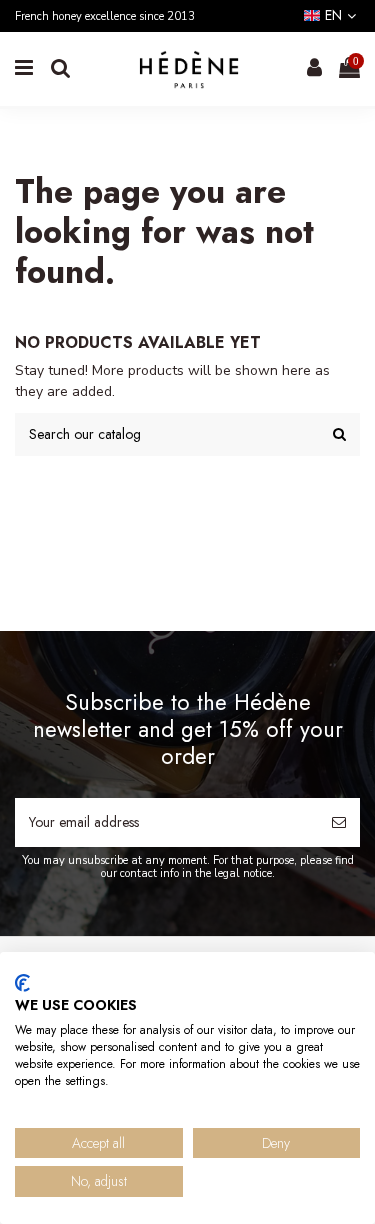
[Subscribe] (339, 822)
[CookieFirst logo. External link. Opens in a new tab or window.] (22, 983)
